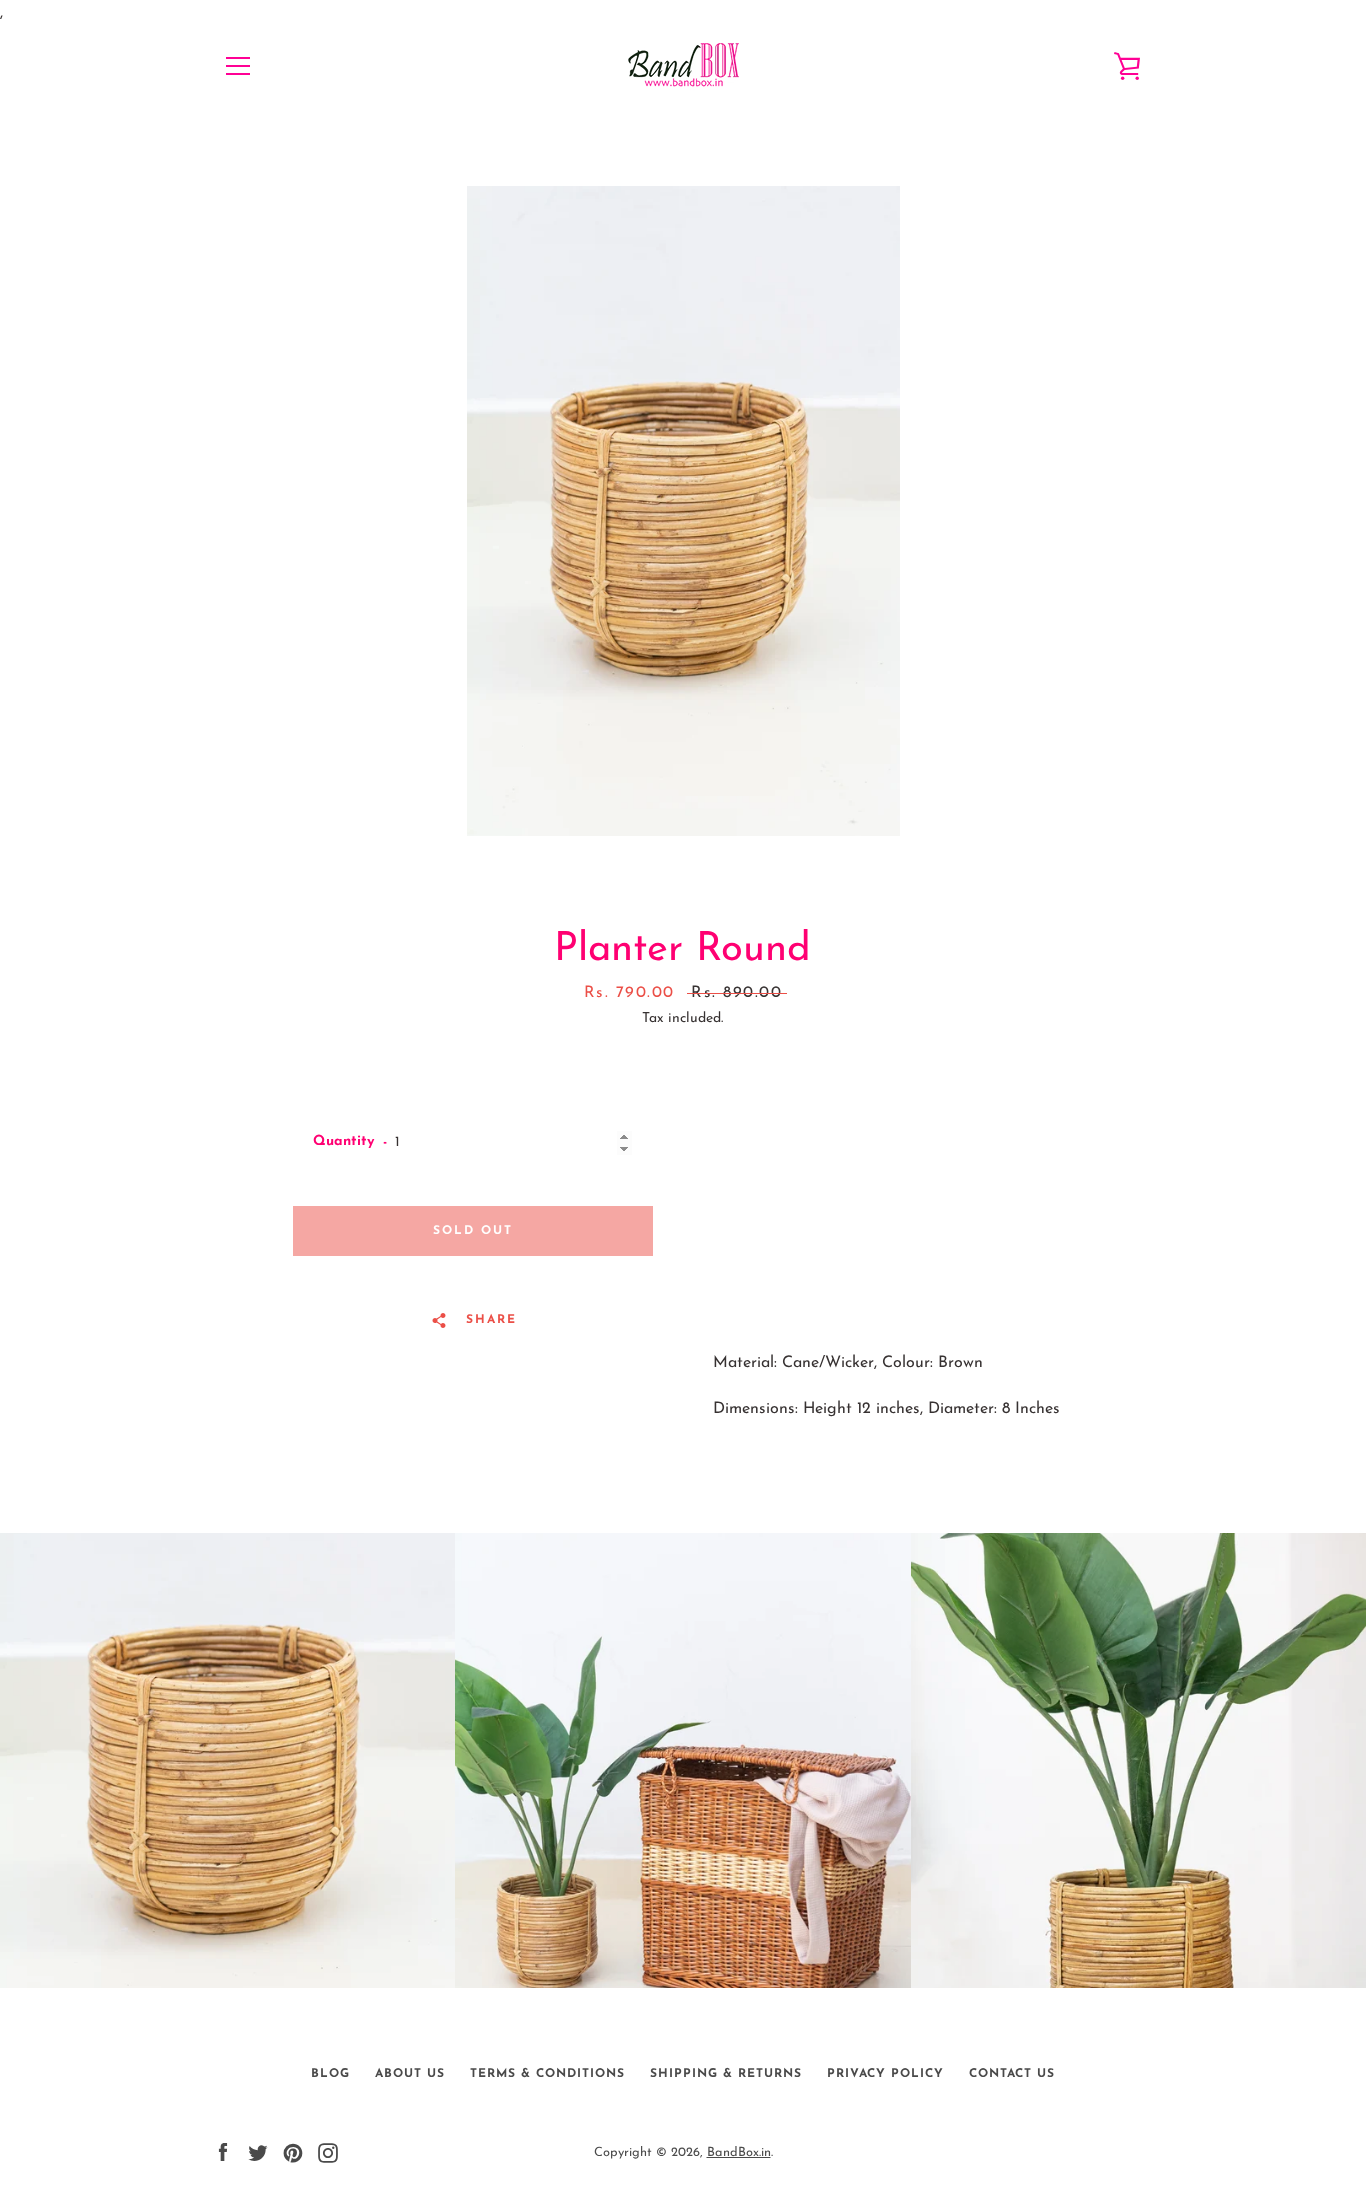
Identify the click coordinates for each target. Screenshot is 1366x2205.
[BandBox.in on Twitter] (258, 2152)
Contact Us (1012, 2074)
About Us (410, 2074)
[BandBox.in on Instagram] (328, 2152)
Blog (330, 2074)
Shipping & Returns (726, 2074)
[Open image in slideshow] (683, 511)
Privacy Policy (885, 2074)
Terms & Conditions (547, 2074)
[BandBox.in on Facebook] (223, 2152)
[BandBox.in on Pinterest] (293, 2152)
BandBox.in (739, 2152)
